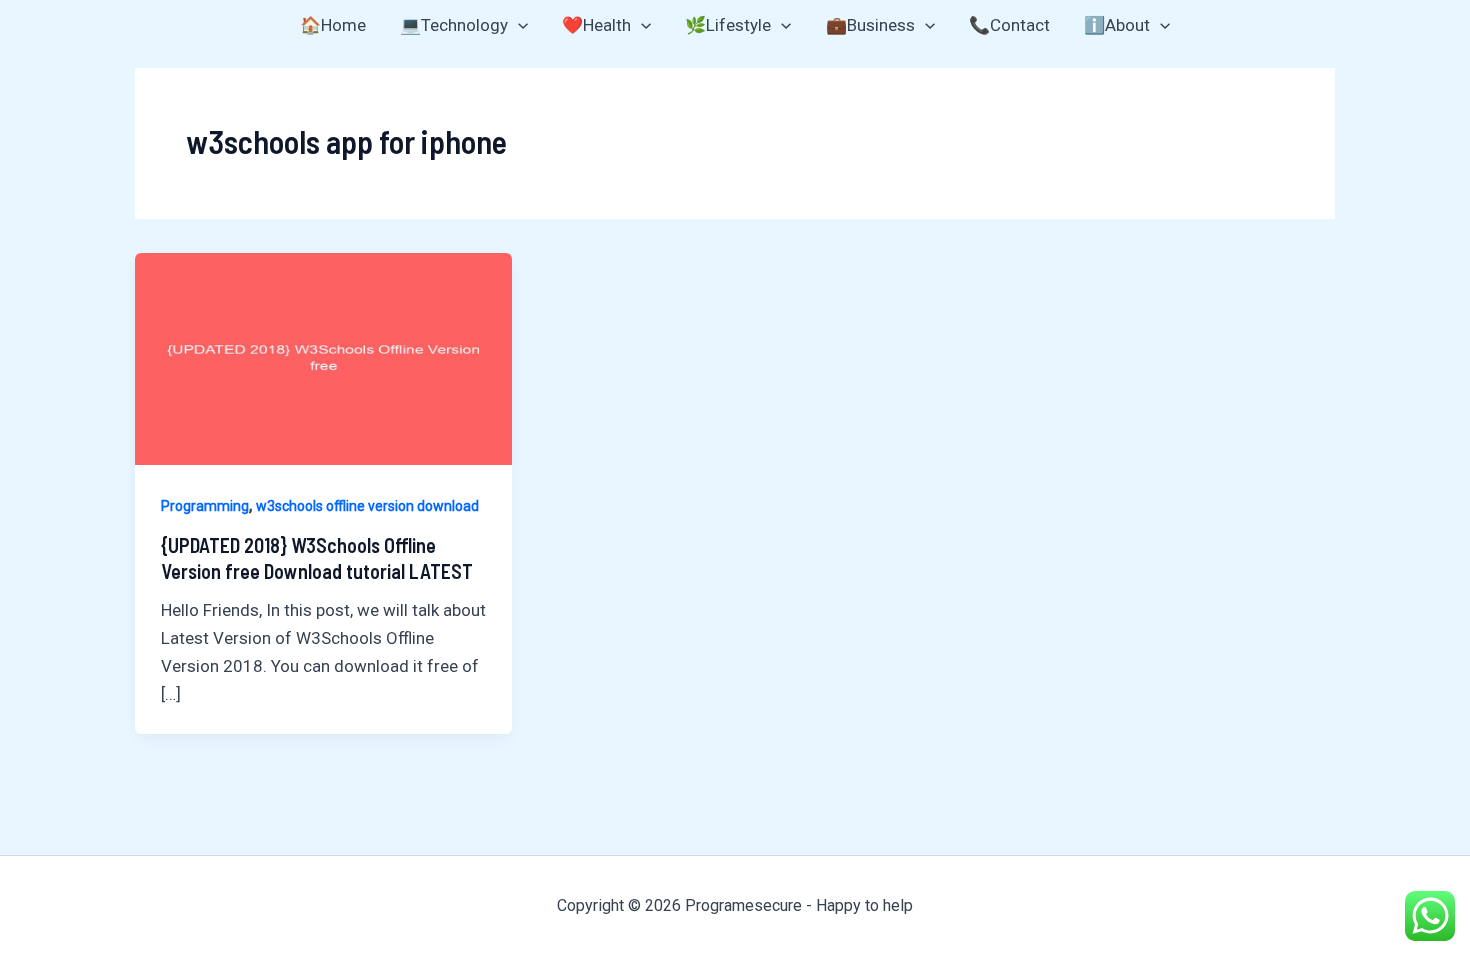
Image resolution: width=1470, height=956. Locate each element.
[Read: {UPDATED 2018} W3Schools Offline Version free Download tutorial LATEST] (323, 357)
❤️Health (596, 25)
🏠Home (333, 25)
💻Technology (454, 25)
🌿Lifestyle (728, 25)
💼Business (870, 25)
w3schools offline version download (367, 506)
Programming (205, 506)
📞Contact (1009, 25)
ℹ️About (1117, 25)
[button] (518, 25)
